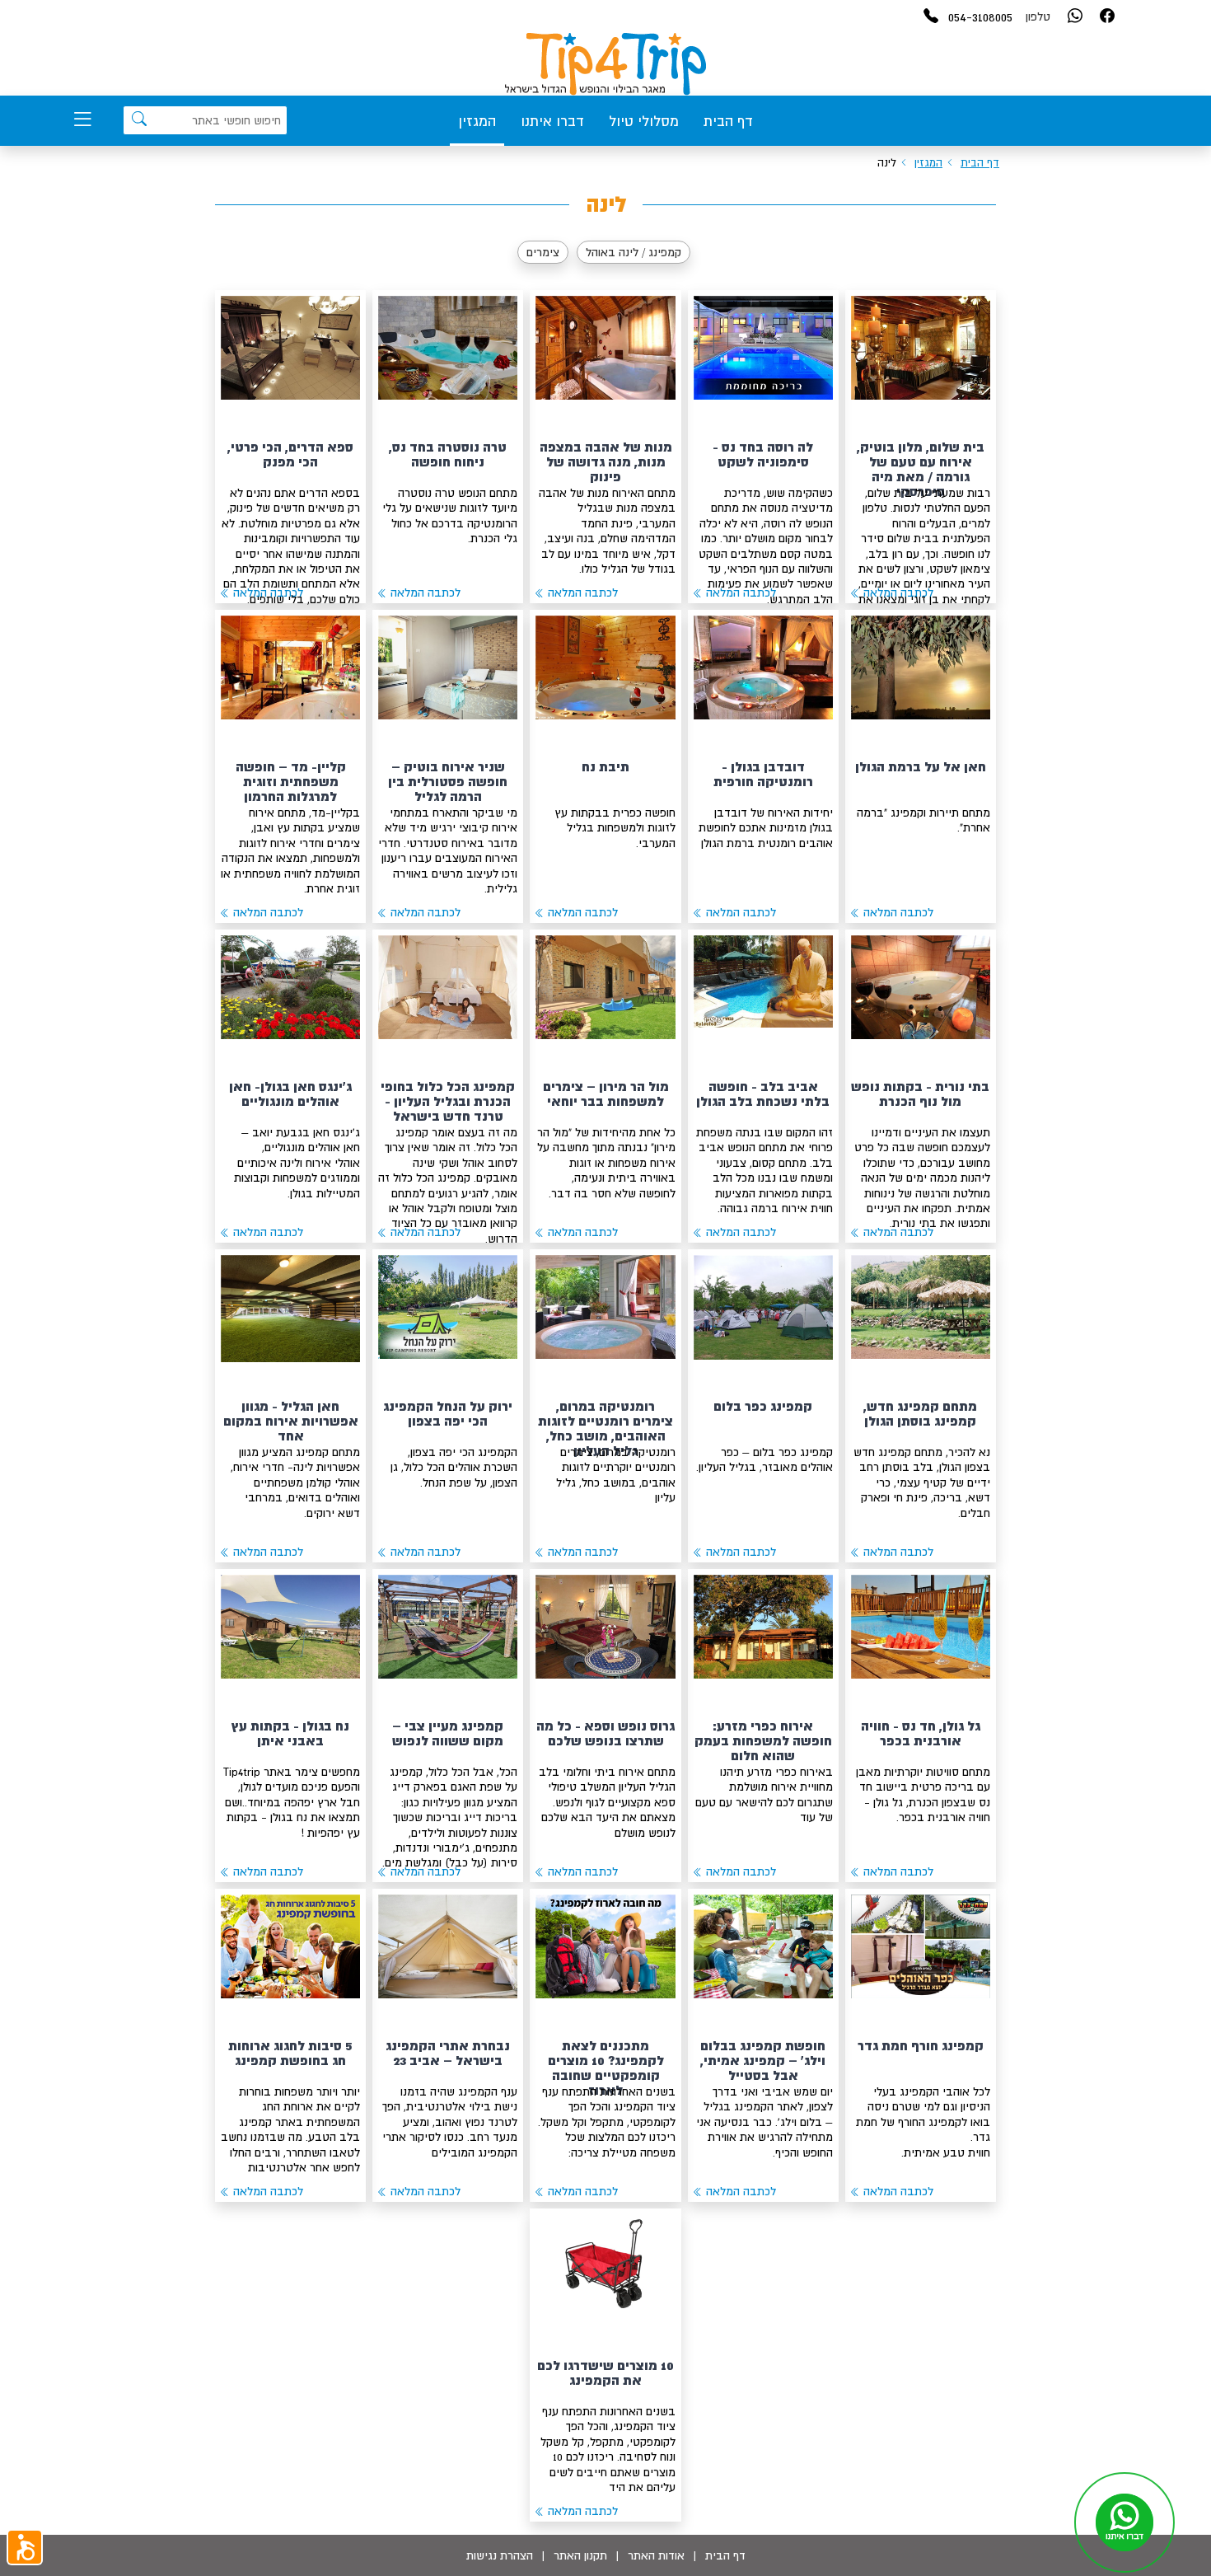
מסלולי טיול (644, 121)
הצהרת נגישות (500, 2555)
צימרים (543, 252)
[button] (25, 2547)
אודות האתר (656, 2555)
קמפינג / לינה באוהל (634, 252)
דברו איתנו (552, 121)
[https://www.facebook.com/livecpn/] (1107, 17)
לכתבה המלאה (897, 592)
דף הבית (728, 121)
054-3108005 (980, 16)
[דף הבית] (605, 64)
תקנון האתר (580, 2555)
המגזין (477, 121)
